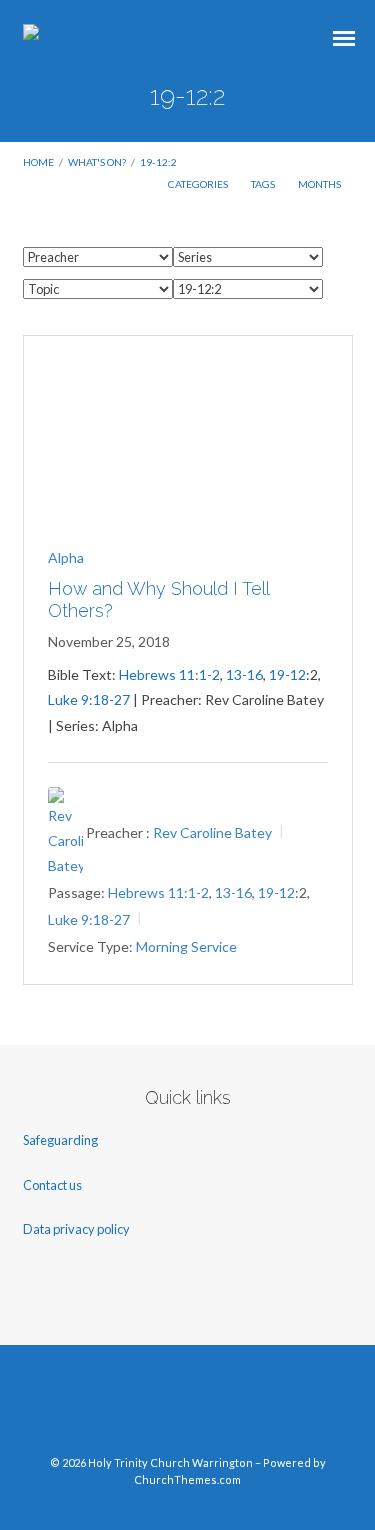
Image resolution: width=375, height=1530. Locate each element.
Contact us (53, 1185)
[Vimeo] (188, 1408)
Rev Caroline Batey (212, 832)
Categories (199, 184)
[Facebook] (112, 1408)
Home (38, 162)
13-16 (244, 674)
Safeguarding (60, 1140)
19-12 (287, 674)
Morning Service (186, 946)
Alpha (66, 557)
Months (320, 184)
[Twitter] (150, 1408)
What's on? (97, 162)
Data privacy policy (76, 1229)
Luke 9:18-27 (89, 699)
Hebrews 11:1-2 (169, 674)
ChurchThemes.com (187, 1479)
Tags (264, 184)
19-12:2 (158, 162)
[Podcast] (263, 1408)
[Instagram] (225, 1408)
